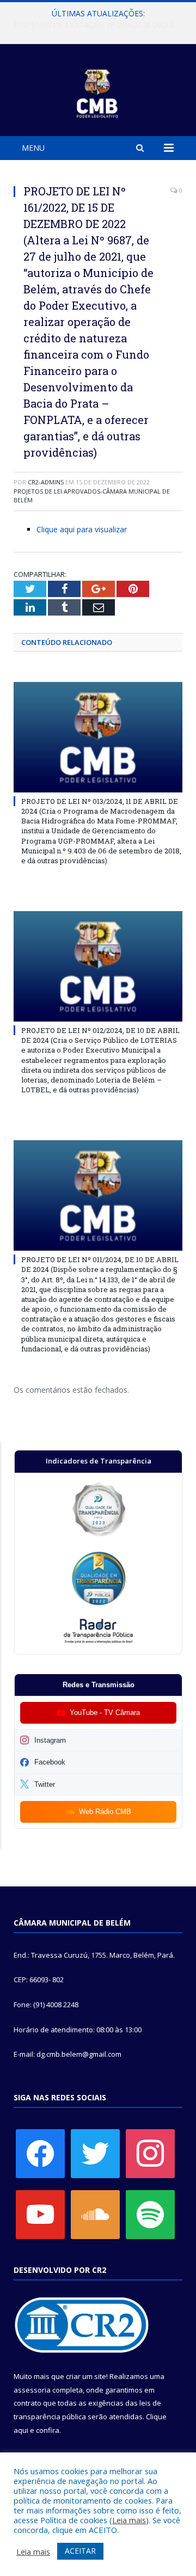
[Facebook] (40, 2153)
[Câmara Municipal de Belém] (98, 92)
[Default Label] (40, 2214)
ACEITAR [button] (80, 2551)
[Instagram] (150, 2153)
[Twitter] (95, 2153)
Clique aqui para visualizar (82, 529)
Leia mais (129, 2520)
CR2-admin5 (46, 482)
